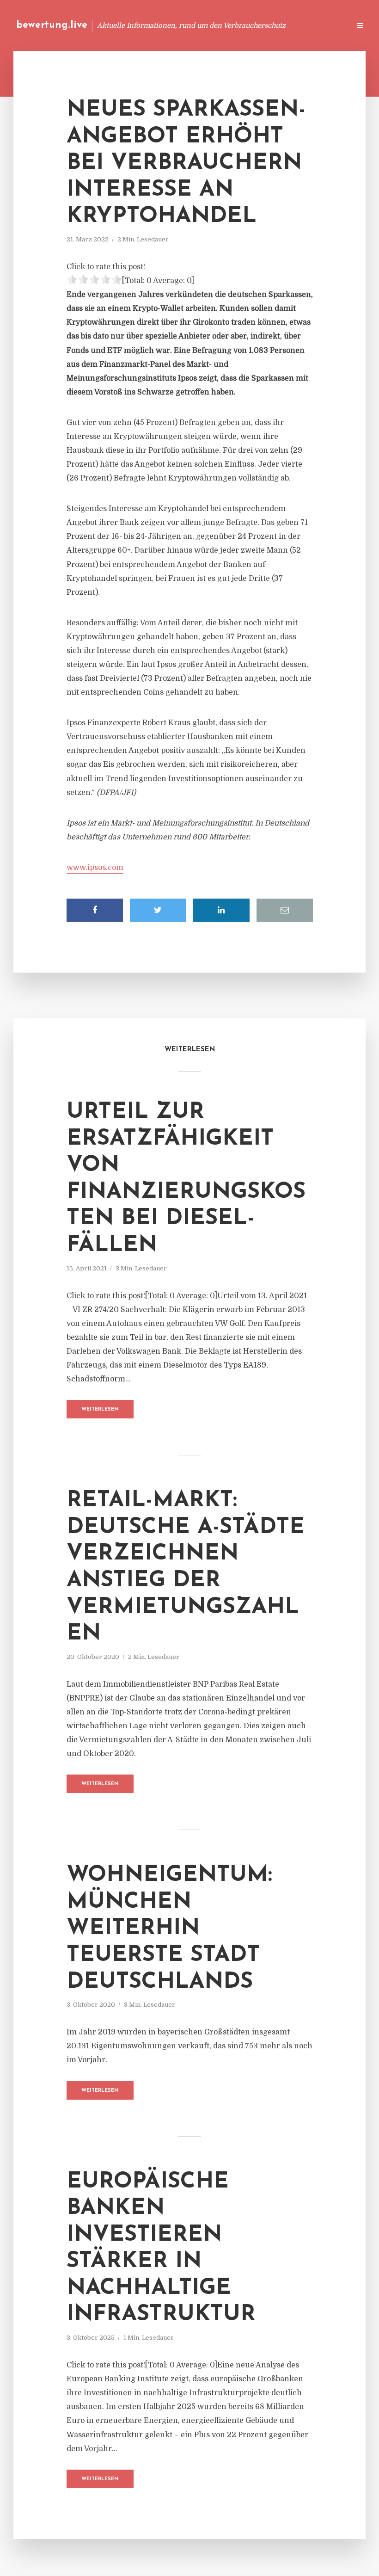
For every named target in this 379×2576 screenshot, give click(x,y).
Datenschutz (324, 25)
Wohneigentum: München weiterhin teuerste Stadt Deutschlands (169, 1929)
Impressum (274, 25)
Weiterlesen (100, 1409)
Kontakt (231, 25)
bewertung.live (52, 25)
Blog (168, 25)
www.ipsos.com (95, 868)
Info (197, 25)
